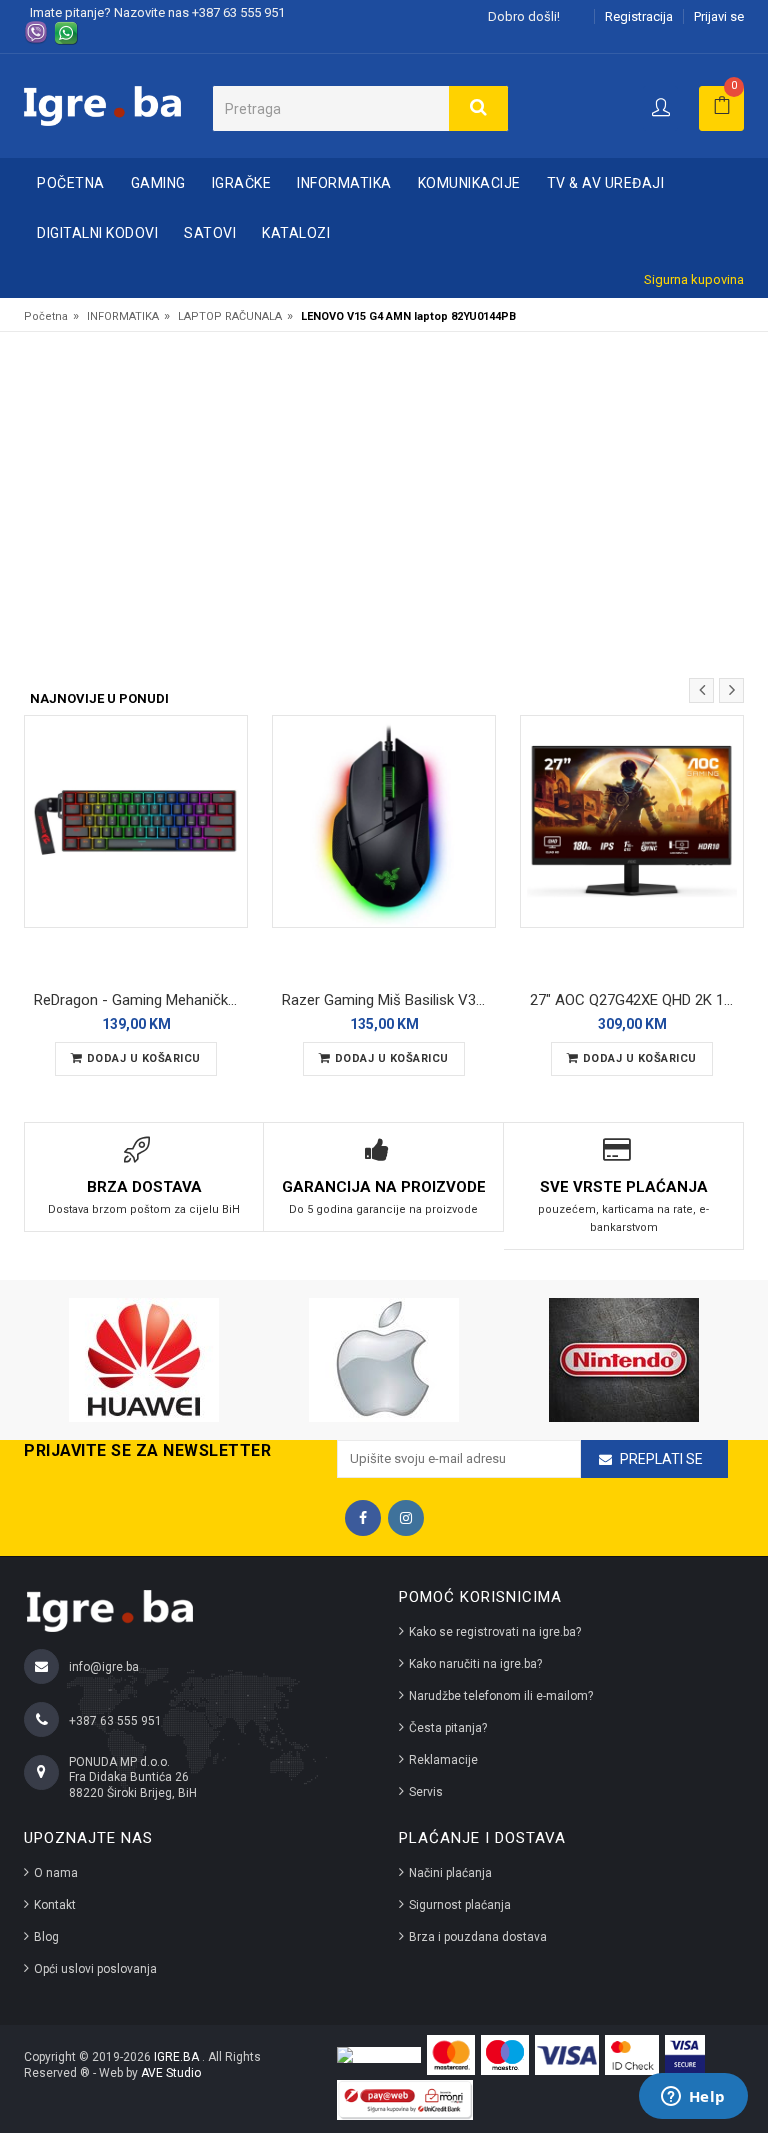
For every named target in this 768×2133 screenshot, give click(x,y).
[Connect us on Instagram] (406, 1518)
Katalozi (296, 233)
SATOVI (210, 233)
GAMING (158, 183)
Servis (426, 1792)
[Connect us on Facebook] (363, 1518)
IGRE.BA (178, 2057)
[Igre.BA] (102, 104)
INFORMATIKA (344, 183)
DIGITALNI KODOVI (97, 233)
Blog (46, 1937)
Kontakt (55, 1905)
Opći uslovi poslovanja (95, 1969)
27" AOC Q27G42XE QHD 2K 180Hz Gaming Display (637, 1000)
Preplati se (661, 1459)
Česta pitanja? (448, 1728)
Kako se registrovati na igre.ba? (495, 1632)
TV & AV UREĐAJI (606, 183)
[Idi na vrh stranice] (732, 2037)
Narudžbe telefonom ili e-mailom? (501, 1696)
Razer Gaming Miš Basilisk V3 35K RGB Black (389, 1000)
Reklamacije (443, 1760)
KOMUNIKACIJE (469, 183)
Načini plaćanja (450, 1873)
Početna (71, 183)
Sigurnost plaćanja (460, 1905)
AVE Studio (171, 2073)
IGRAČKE (242, 183)
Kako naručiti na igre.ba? (475, 1664)
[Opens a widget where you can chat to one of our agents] (693, 2098)
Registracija (639, 16)
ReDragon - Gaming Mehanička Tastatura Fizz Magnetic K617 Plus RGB (141, 1000)
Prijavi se (719, 16)
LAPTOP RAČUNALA (230, 316)
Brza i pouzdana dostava (478, 1937)
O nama (56, 1873)
